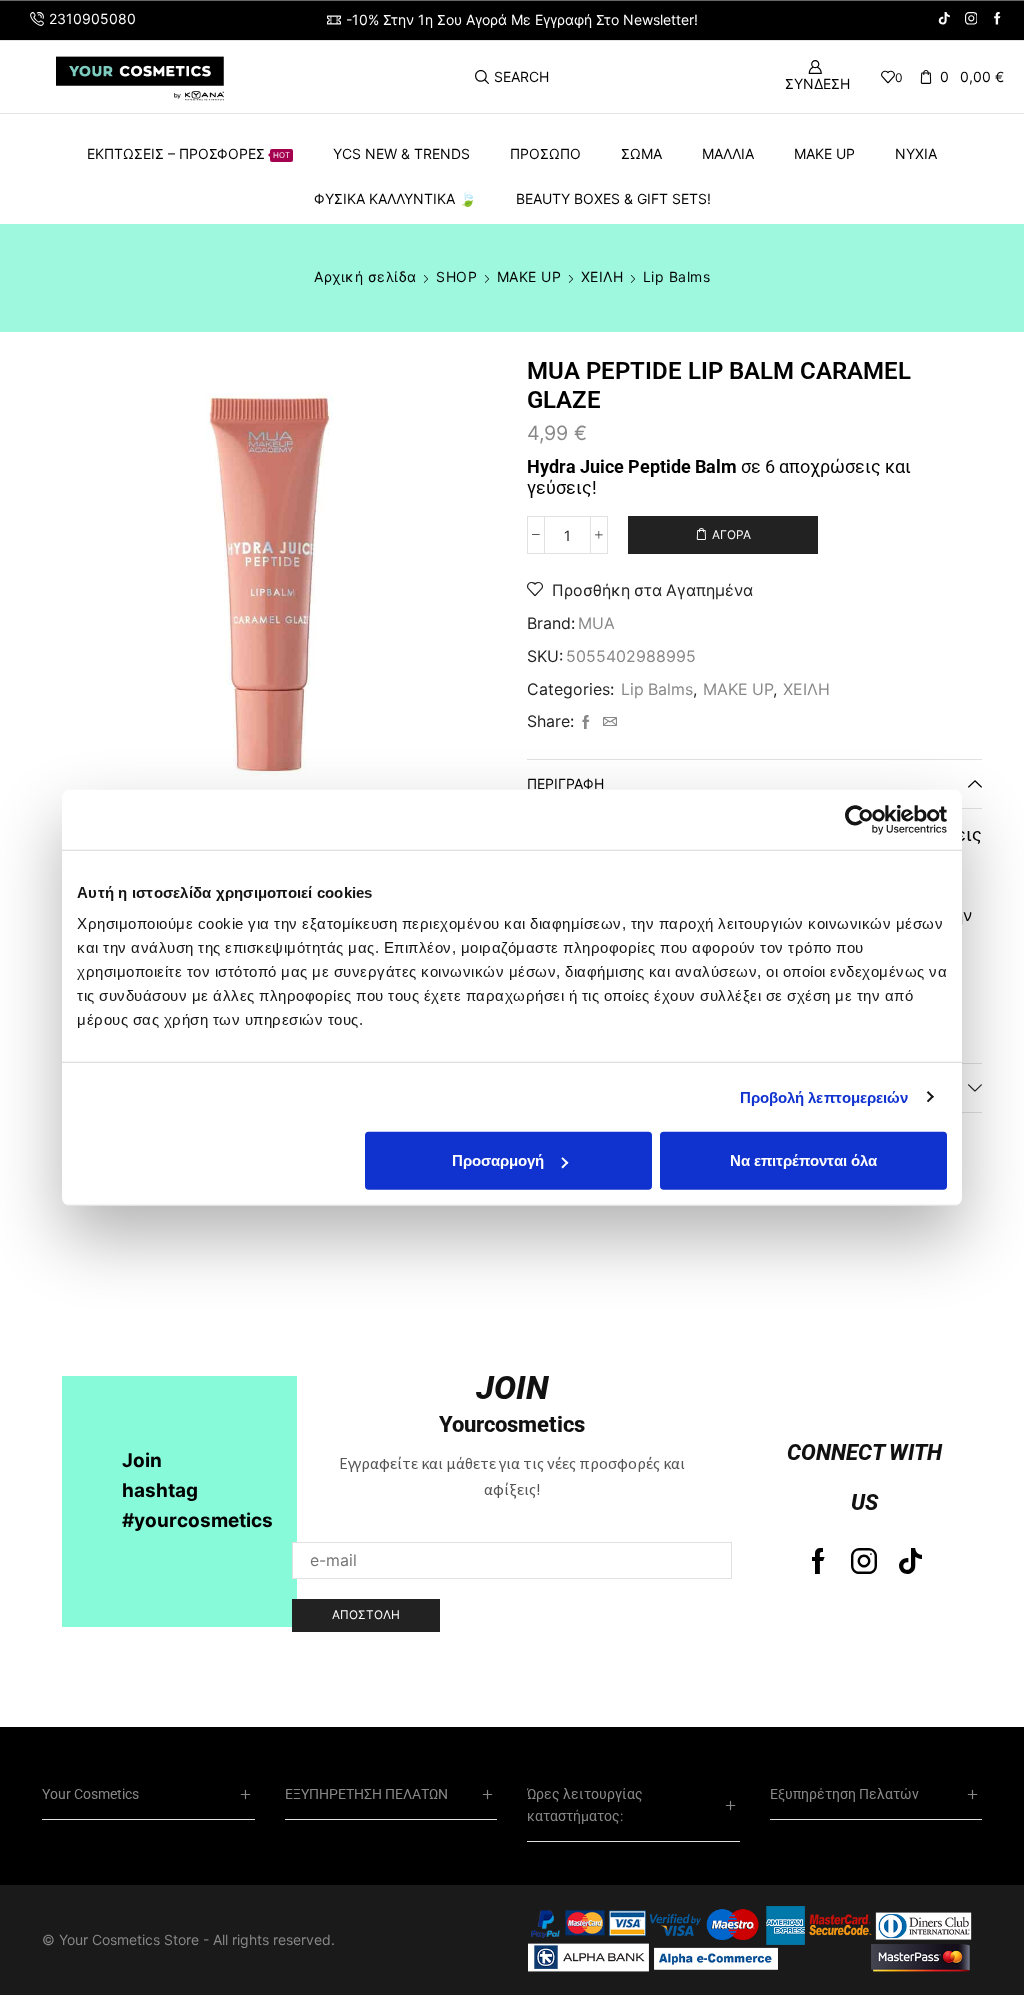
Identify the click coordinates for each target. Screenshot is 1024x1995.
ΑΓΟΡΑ (731, 534)
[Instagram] (971, 19)
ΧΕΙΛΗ (602, 276)
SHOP (456, 276)
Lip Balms (677, 276)
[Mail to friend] (607, 722)
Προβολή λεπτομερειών (824, 1096)
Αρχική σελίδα (365, 276)
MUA (596, 623)
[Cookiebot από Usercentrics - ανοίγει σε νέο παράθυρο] (859, 819)
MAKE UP (824, 153)
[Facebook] (997, 19)
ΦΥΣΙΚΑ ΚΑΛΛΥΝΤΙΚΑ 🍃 (395, 198)
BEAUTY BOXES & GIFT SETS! (613, 198)
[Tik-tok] (910, 1561)
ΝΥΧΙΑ (916, 153)
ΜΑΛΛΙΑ (728, 153)
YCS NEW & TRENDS (401, 153)
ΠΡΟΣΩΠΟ (545, 153)
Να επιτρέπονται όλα (803, 1160)
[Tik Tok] (944, 19)
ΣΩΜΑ (641, 153)
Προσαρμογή (498, 1160)
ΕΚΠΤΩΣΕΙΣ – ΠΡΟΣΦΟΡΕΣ (188, 153)
